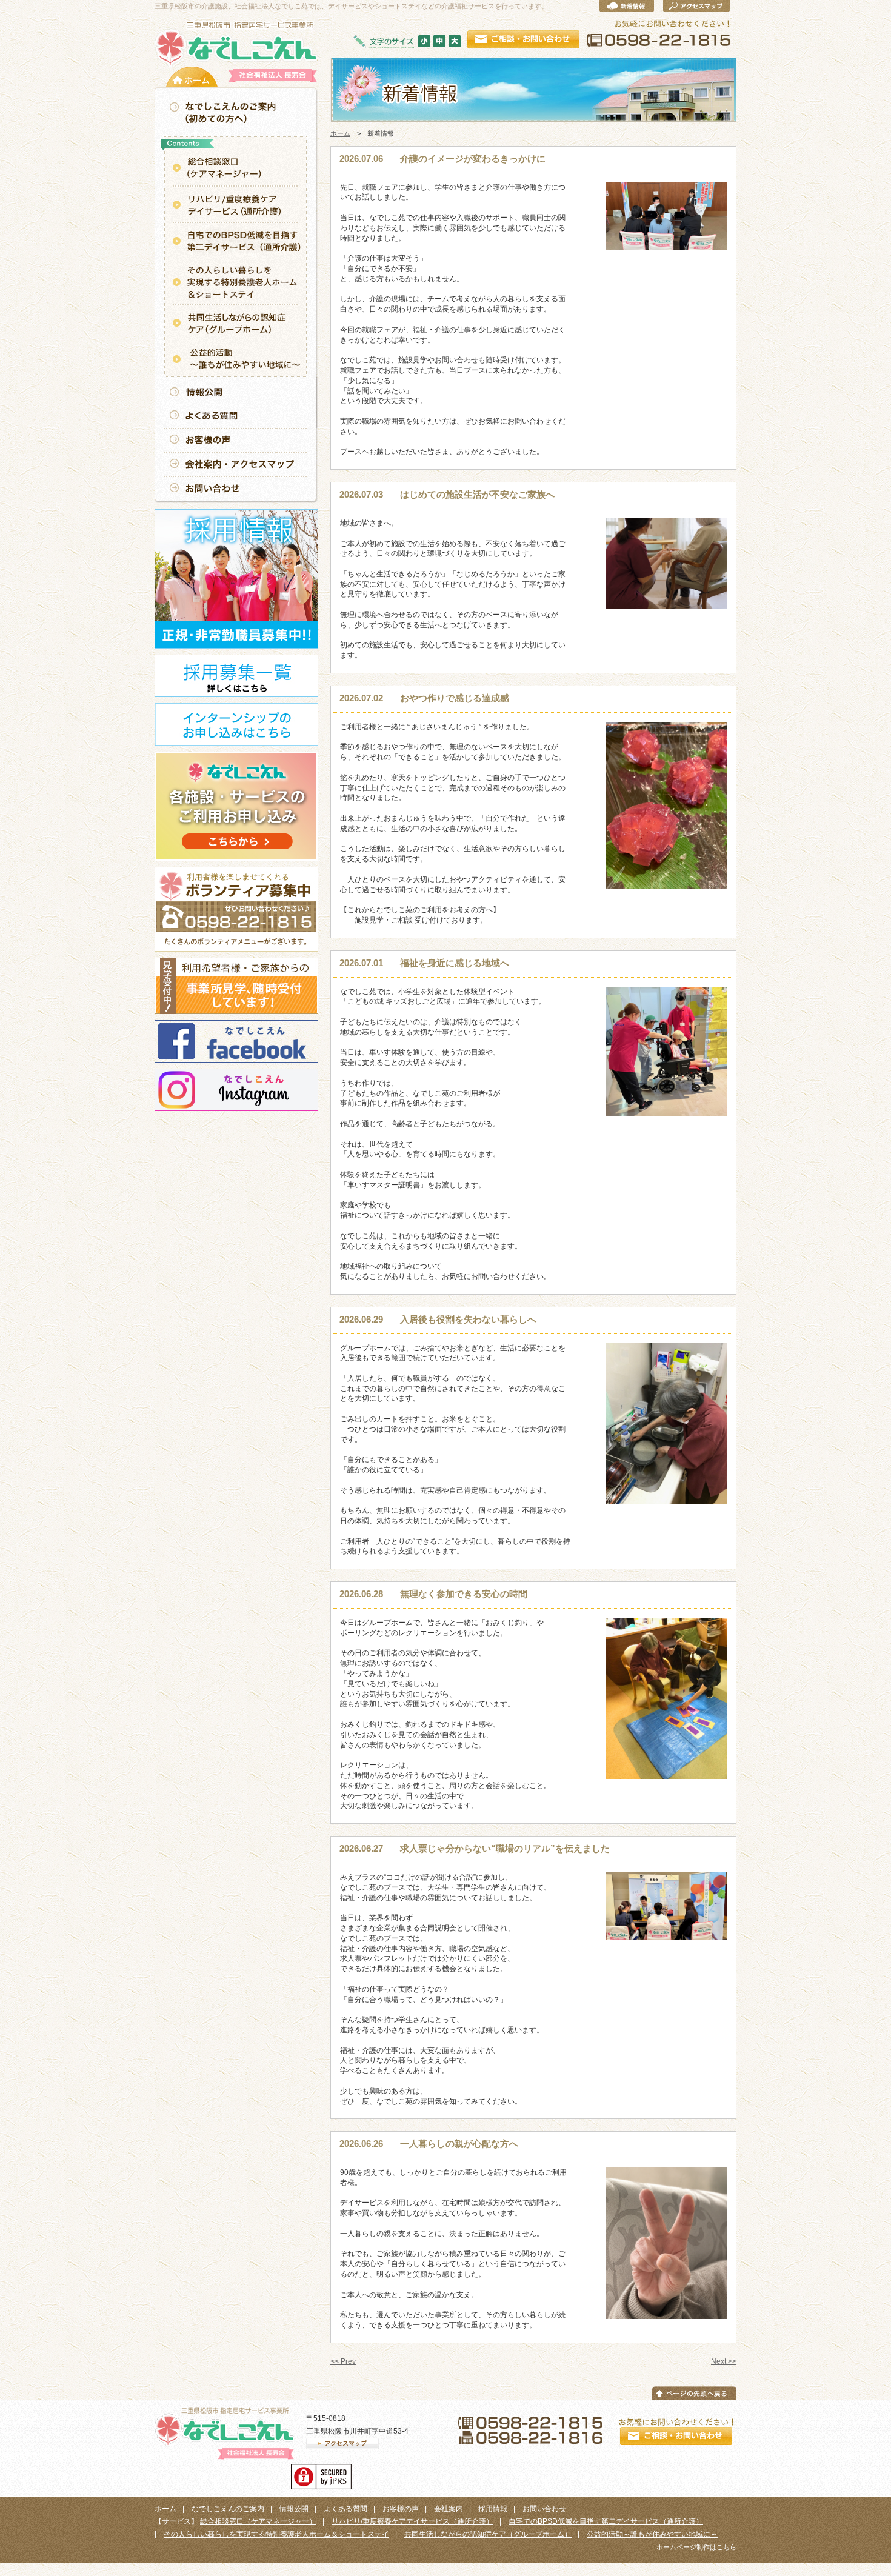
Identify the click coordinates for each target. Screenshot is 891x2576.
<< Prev (343, 2361)
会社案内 (449, 2509)
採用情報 (493, 2509)
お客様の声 (401, 2509)
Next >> (724, 2361)
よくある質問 (345, 2509)
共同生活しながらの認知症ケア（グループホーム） (488, 2534)
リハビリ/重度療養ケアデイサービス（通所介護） (412, 2521)
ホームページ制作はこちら (696, 2547)
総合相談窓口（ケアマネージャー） (258, 2521)
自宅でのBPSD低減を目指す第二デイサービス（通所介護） (606, 2521)
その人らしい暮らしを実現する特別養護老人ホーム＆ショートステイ (276, 2534)
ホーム (340, 133)
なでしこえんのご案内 (228, 2509)
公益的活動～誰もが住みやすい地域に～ (652, 2534)
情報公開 (294, 2509)
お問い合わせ (544, 2509)
